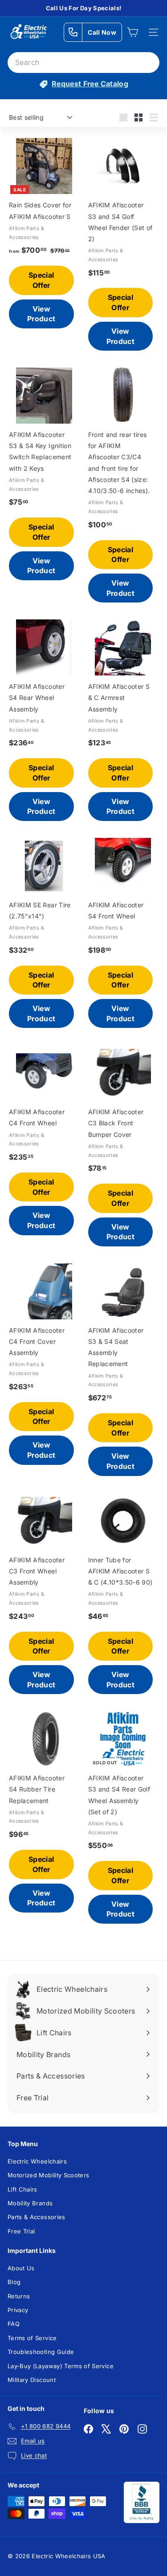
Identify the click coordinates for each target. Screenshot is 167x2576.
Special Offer (41, 280)
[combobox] (83, 63)
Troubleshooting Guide (41, 2352)
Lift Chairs (22, 2189)
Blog (14, 2282)
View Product (41, 314)
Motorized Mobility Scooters (48, 2175)
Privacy (18, 2310)
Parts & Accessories (37, 2217)
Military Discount (32, 2380)
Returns (19, 2296)
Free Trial (21, 2231)
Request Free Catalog (90, 84)
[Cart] (132, 32)
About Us (21, 2268)
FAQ (14, 2324)
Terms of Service (32, 2338)
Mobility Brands (30, 2203)
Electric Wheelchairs (37, 2161)
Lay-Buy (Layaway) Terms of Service (61, 2366)
